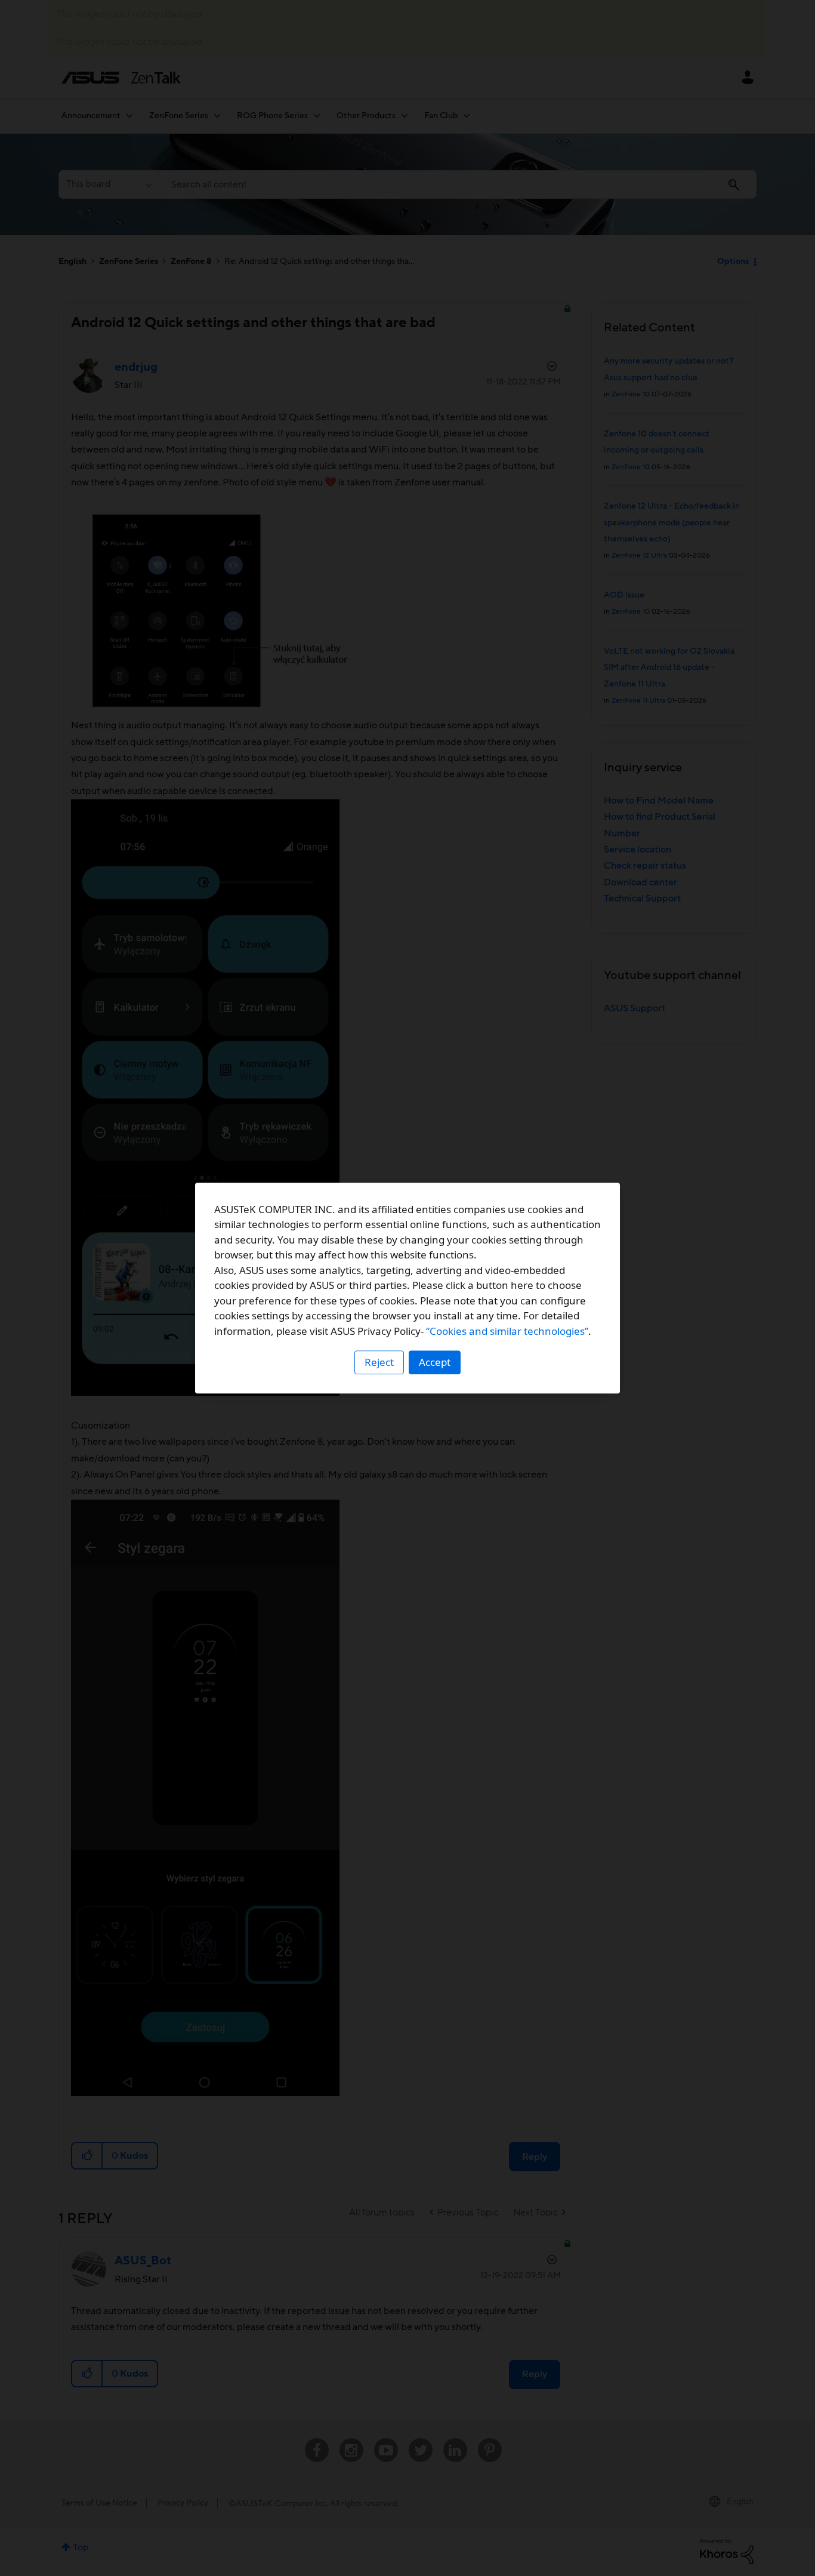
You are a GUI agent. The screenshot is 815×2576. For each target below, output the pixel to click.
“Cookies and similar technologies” (507, 1331)
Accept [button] (435, 1362)
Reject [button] (379, 1362)
